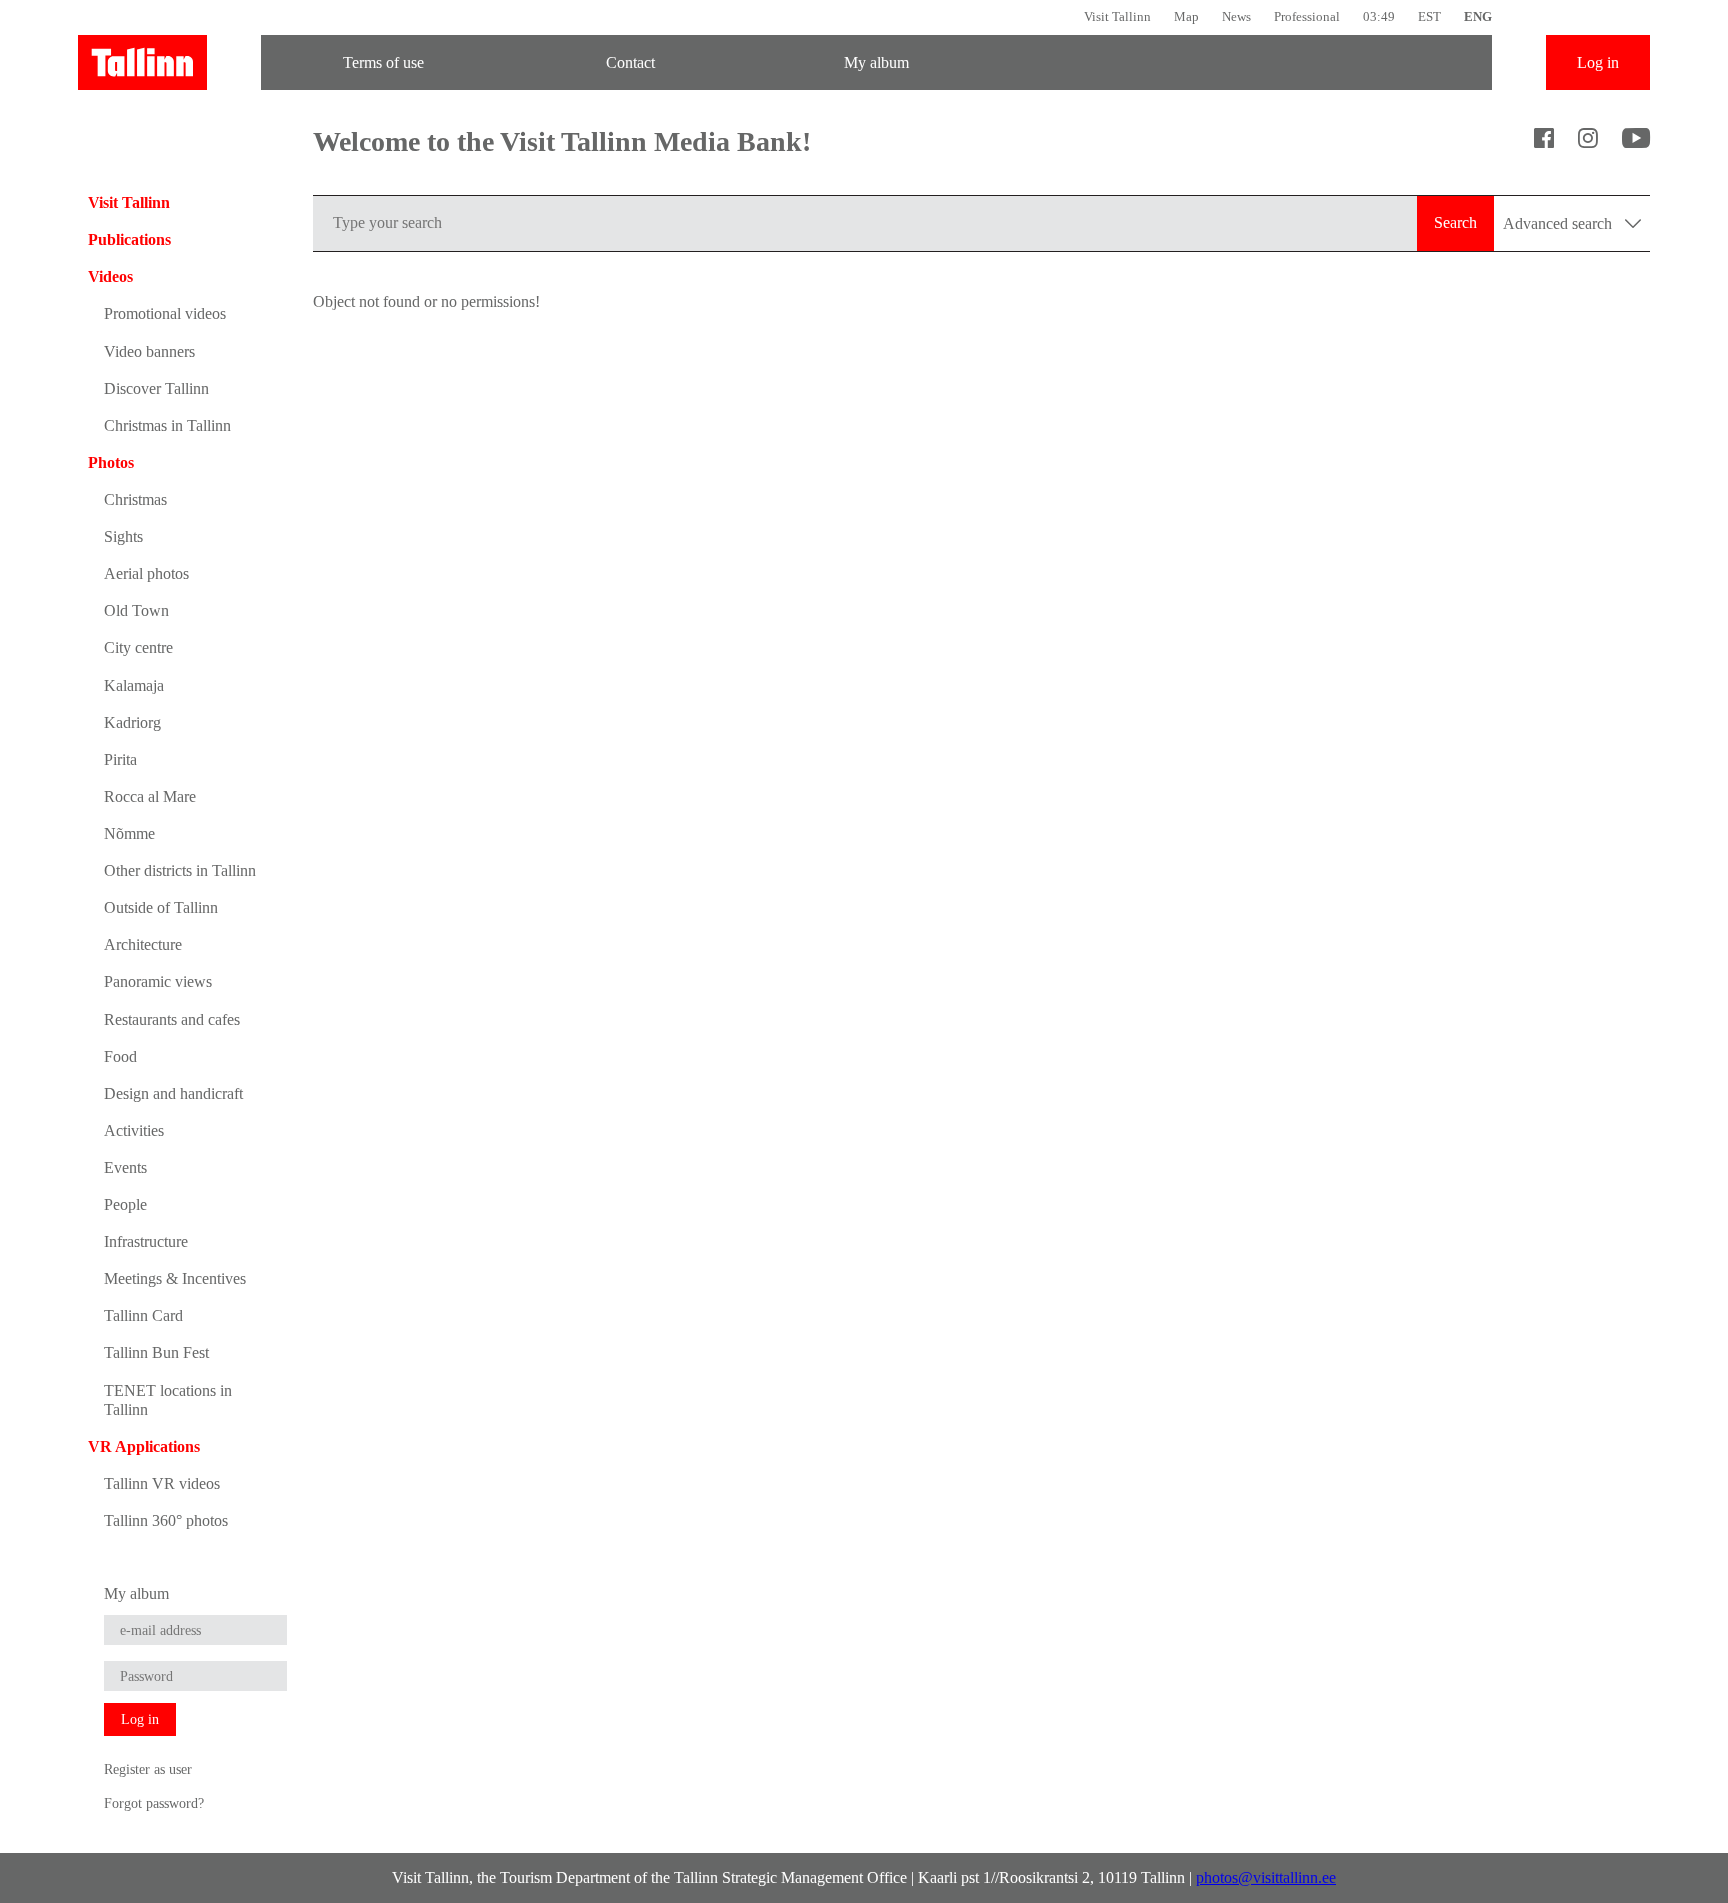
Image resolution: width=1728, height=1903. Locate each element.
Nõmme (129, 833)
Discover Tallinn (156, 388)
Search (1455, 222)
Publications (129, 239)
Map (1186, 16)
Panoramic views (158, 981)
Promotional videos (165, 313)
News (1236, 16)
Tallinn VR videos (162, 1483)
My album (876, 62)
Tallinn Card (143, 1315)
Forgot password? (154, 1803)
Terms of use (383, 62)
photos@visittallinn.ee (1266, 1877)
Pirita (120, 759)
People (125, 1204)
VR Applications (144, 1446)
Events (125, 1167)
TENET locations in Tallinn (168, 1400)
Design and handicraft (173, 1093)
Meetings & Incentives (175, 1278)
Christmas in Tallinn (167, 425)
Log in (1598, 62)
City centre (138, 647)
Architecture (143, 944)
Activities (134, 1130)
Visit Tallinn (1117, 16)
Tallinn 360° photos (166, 1520)
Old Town (136, 610)
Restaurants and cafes (172, 1019)
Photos (111, 462)
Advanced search (1559, 223)
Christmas (135, 499)
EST (1429, 16)
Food (120, 1056)
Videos (110, 276)
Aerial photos (146, 573)
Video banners (149, 351)
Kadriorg (132, 722)
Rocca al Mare (150, 796)
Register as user (148, 1769)
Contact (630, 62)
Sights (123, 536)
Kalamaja (134, 685)
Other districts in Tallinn (180, 870)
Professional (1307, 16)
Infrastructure (146, 1241)
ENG (1478, 16)
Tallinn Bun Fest (156, 1352)
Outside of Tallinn (161, 907)
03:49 (1379, 16)
